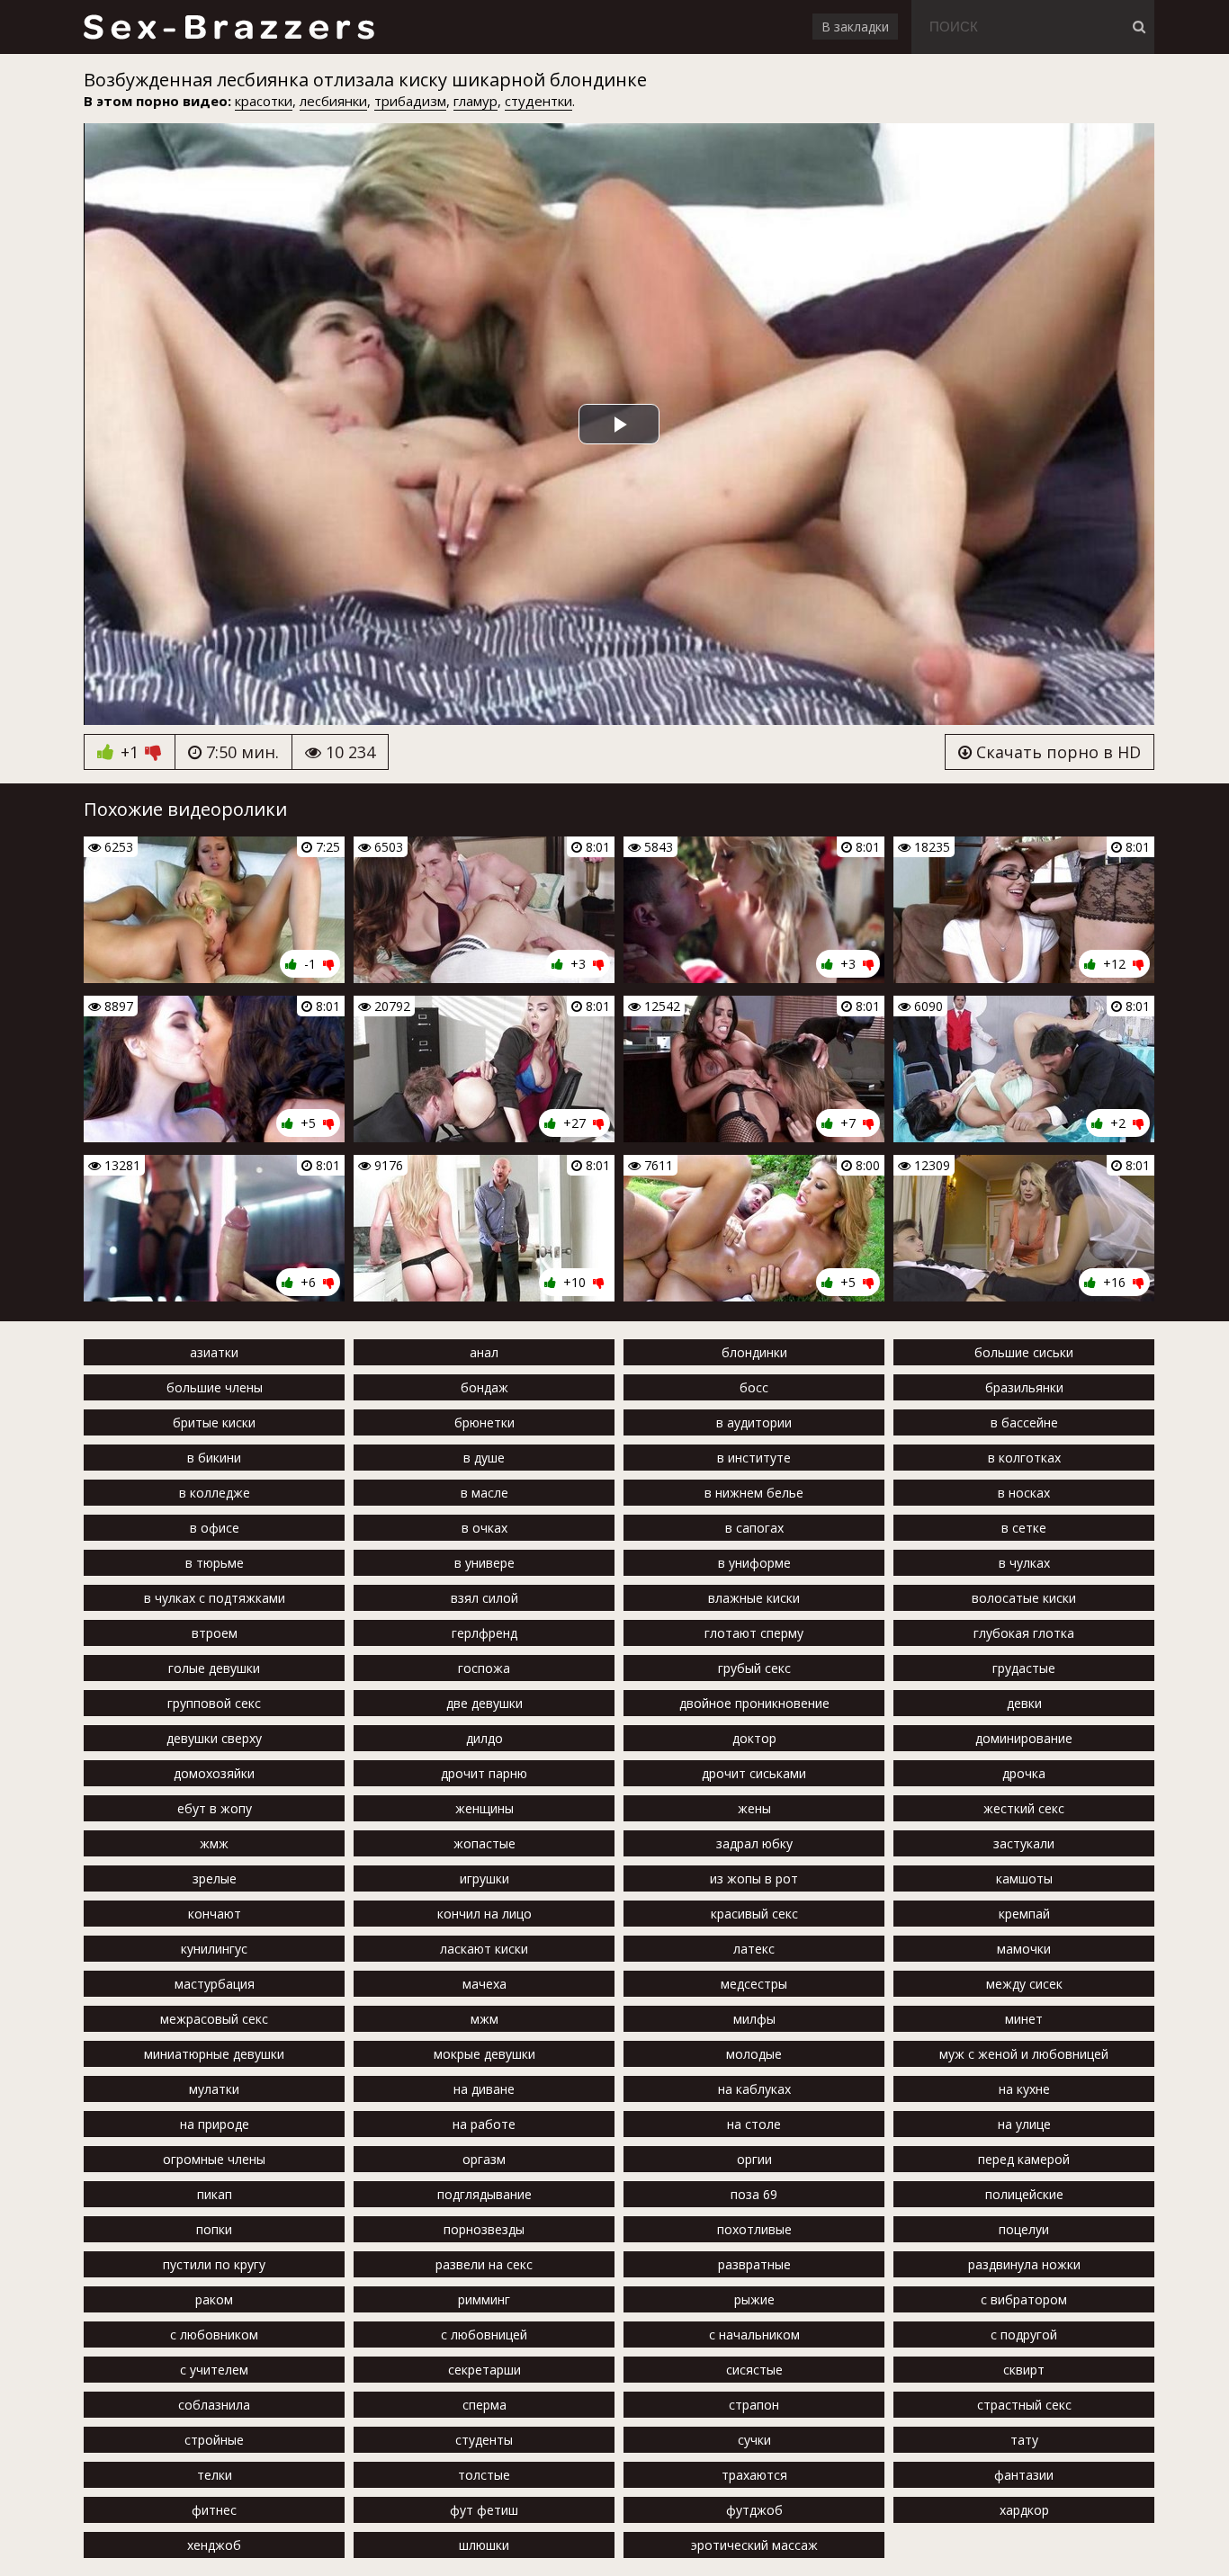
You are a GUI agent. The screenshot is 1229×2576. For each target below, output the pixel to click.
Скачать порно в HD (1056, 752)
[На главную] (228, 27)
